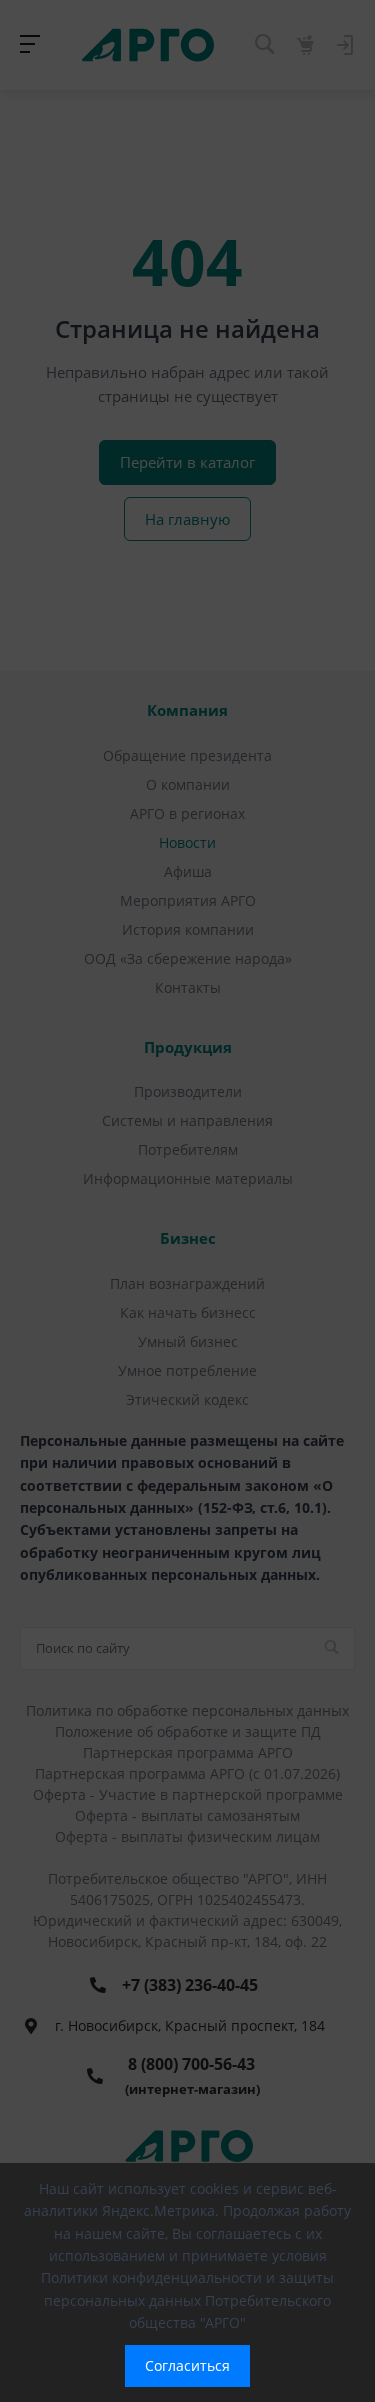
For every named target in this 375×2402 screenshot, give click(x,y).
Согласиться (187, 2365)
